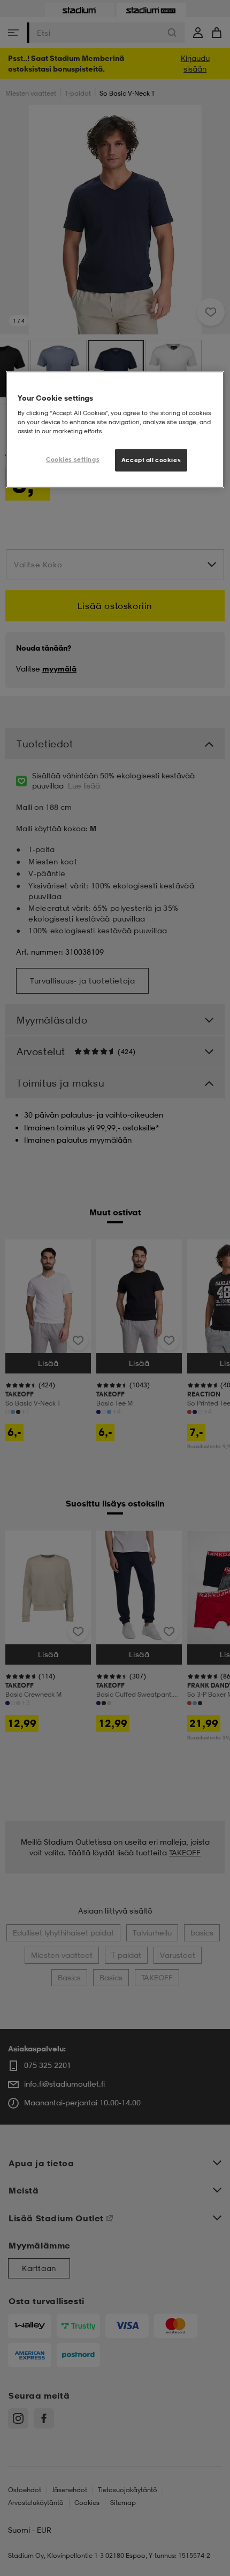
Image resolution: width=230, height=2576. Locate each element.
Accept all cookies (151, 460)
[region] (115, 430)
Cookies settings (73, 459)
